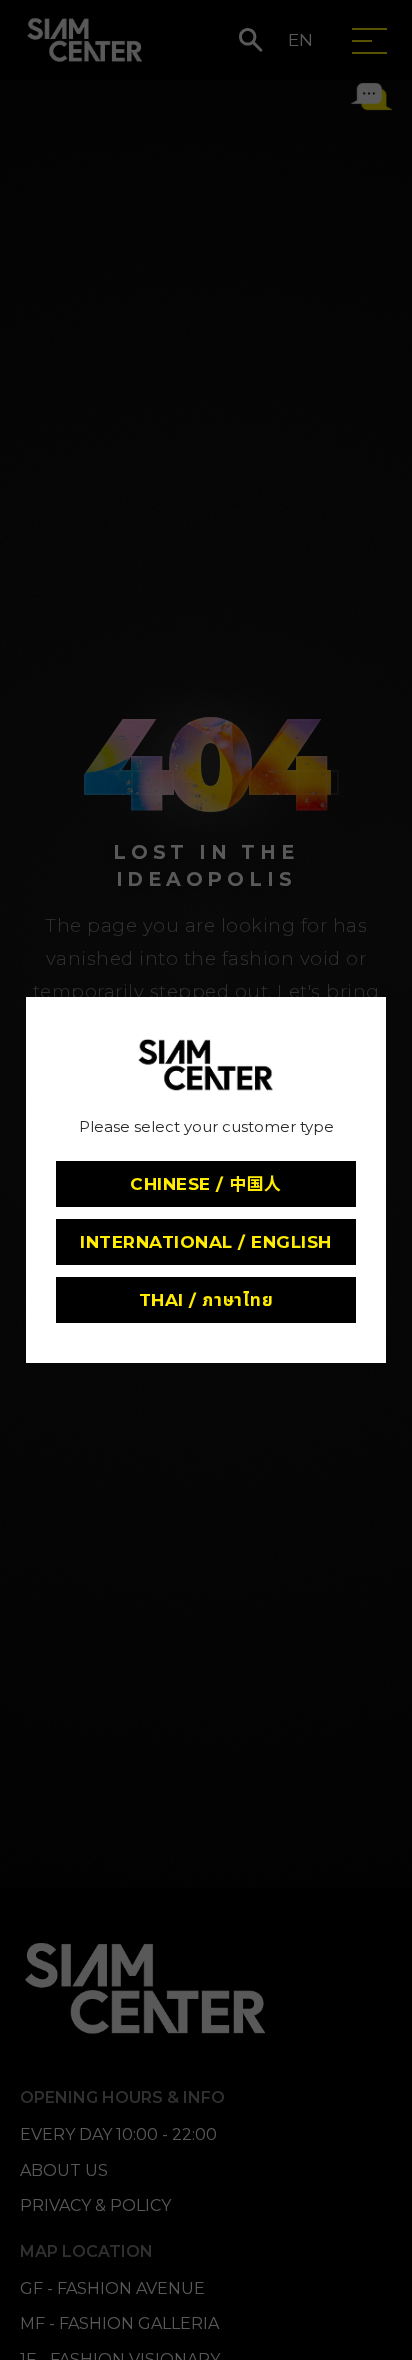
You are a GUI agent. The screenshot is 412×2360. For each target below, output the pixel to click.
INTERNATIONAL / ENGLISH (206, 1242)
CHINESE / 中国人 (206, 1184)
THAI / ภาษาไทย (206, 1300)
